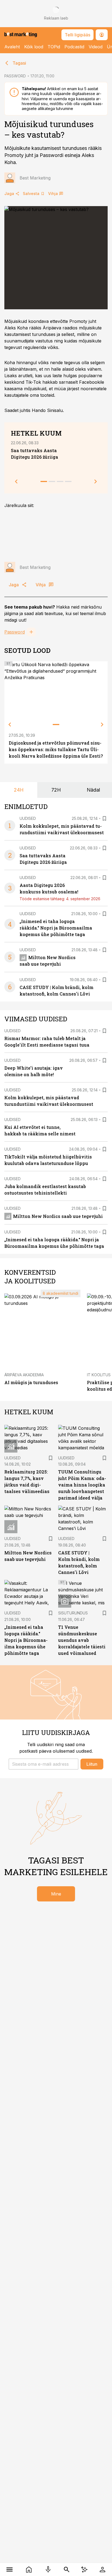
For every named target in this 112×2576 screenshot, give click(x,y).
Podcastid (74, 47)
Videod (96, 47)
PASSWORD (15, 76)
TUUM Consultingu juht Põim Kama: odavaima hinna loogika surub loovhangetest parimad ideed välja (82, 1485)
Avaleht (12, 47)
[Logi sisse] (102, 2569)
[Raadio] (48, 2569)
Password (15, 632)
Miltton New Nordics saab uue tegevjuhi (58, 1216)
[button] (43, 1764)
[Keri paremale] (102, 725)
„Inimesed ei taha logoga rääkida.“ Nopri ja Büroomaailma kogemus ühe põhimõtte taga (56, 928)
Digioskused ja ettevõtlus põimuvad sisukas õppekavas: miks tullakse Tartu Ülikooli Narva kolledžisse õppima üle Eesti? (56, 749)
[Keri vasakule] (10, 725)
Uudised (28, 818)
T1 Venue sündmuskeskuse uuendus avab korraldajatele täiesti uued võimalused (82, 1640)
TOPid (54, 47)
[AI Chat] (84, 2569)
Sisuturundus (73, 1613)
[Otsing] (67, 2569)
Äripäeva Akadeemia (24, 1375)
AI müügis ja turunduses (31, 1382)
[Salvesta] (104, 818)
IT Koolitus (99, 1375)
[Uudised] (29, 2569)
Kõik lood (34, 47)
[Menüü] (10, 2569)
